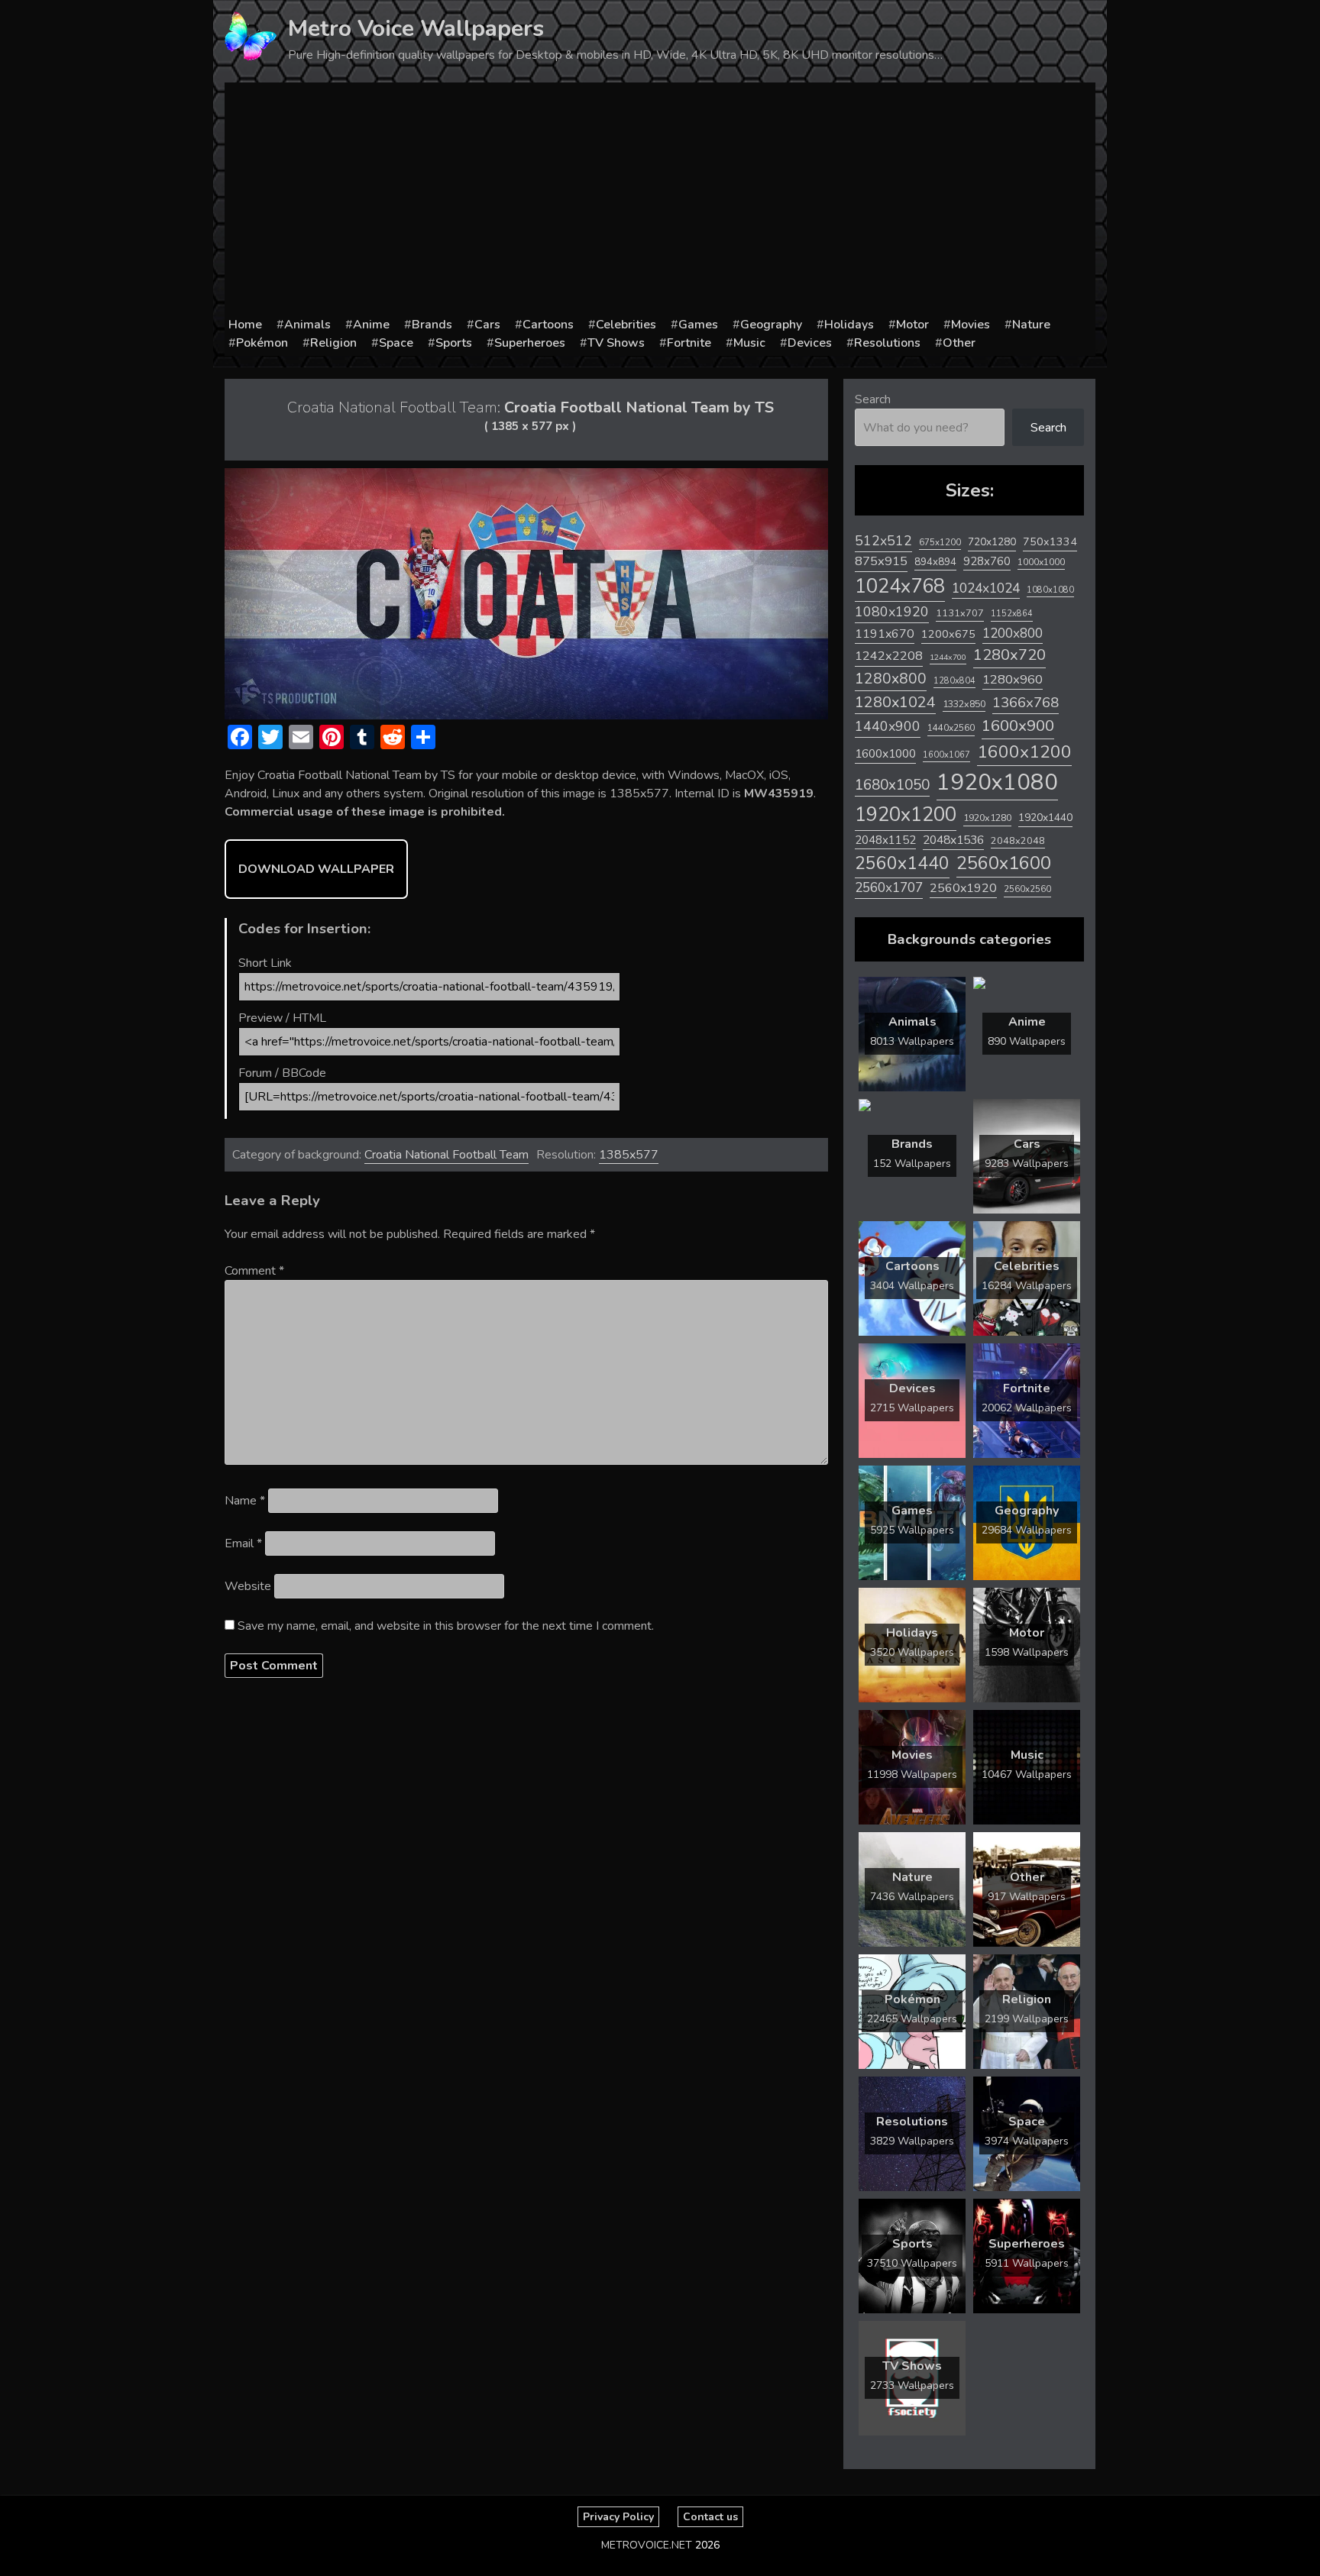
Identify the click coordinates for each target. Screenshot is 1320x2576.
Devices (810, 343)
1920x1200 (906, 814)
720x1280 (992, 542)
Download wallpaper (316, 869)
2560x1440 (902, 863)
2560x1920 (963, 888)
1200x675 (948, 634)
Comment (254, 1271)
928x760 (987, 561)
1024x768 (900, 586)
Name (245, 1501)
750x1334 (1050, 542)
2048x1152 (885, 840)
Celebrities (626, 325)
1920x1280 (987, 818)
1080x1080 (1050, 590)
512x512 (883, 541)
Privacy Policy (618, 2517)
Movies (971, 325)
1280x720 (1009, 655)
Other (959, 343)
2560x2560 (1027, 889)
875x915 (881, 561)
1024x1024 (986, 588)
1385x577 (629, 1155)
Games (698, 325)
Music (749, 343)
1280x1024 (895, 702)
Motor (912, 325)
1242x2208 (889, 656)
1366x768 (1026, 703)
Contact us (710, 2517)
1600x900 (1018, 726)
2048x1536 (953, 840)
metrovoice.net (647, 2545)
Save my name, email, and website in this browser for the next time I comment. (446, 1626)
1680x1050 (892, 785)
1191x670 (885, 634)
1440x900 (888, 726)
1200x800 (1013, 633)
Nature (1031, 325)
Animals (307, 325)
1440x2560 (951, 728)
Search (873, 399)
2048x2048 (1018, 840)
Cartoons (548, 325)
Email (243, 1543)
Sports (454, 343)
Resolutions (887, 343)
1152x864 (1012, 614)
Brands (432, 325)
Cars (487, 325)
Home (245, 325)
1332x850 (964, 704)
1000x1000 (1041, 562)
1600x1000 (885, 754)
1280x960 (1013, 679)
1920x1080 (997, 782)
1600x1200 (1024, 752)
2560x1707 (889, 888)
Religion (333, 343)
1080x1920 (892, 612)
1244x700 (948, 657)
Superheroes (530, 343)
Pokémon (262, 343)
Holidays (849, 325)
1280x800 (891, 679)
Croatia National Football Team (446, 1155)
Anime (371, 325)
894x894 (935, 562)
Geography (771, 325)
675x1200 (940, 542)
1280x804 (954, 681)
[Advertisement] (660, 201)
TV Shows (616, 343)
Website (248, 1586)
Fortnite (689, 343)
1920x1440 (1045, 818)
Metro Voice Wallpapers (416, 29)
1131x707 (960, 613)
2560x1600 (1004, 863)
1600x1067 (946, 755)
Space (396, 343)
